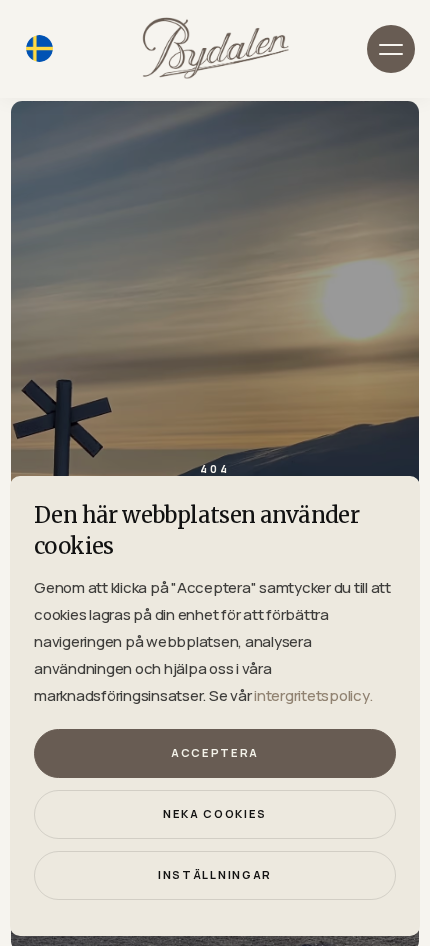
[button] (391, 49)
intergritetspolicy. (313, 695)
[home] (215, 48)
